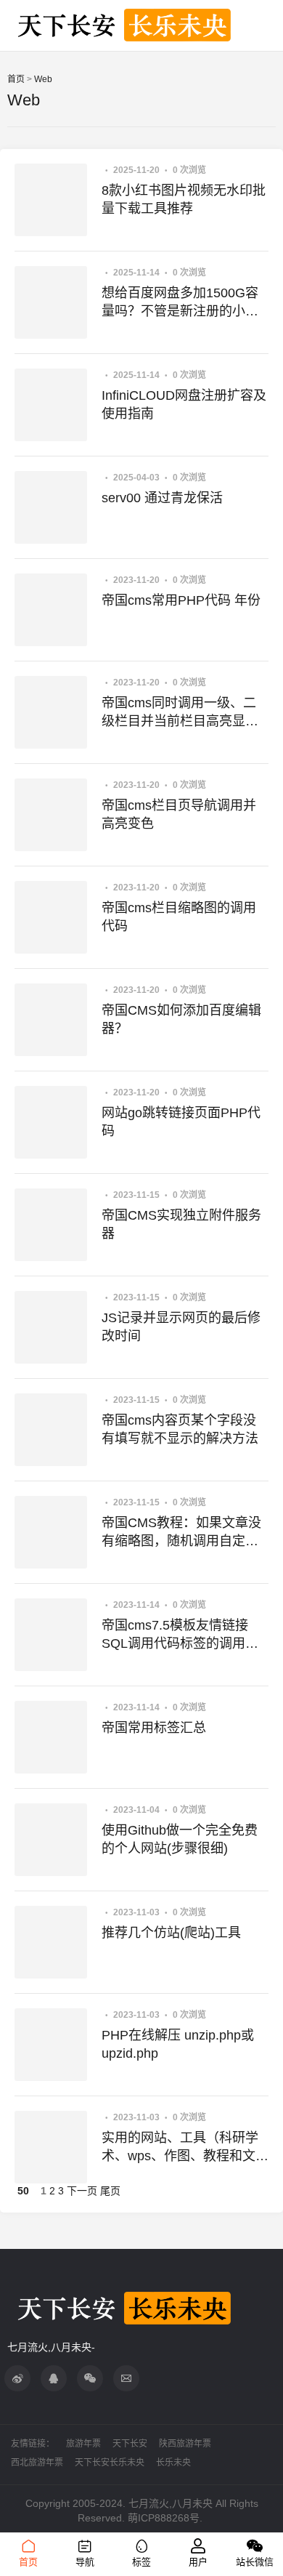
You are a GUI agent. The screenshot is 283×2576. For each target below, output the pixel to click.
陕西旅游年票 (185, 2444)
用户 (198, 2562)
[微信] (90, 2378)
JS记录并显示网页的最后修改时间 (181, 1327)
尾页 (110, 2191)
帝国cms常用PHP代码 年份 (181, 600)
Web (43, 79)
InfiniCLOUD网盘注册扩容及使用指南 (184, 404)
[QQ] (54, 2378)
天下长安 (130, 2444)
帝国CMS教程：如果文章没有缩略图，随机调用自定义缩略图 (181, 1533)
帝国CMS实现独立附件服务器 (181, 1224)
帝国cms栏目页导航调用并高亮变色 (179, 814)
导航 (85, 2562)
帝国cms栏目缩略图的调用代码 (179, 917)
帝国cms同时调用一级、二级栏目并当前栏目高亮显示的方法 (180, 713)
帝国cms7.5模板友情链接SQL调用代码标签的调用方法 (180, 1635)
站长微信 (255, 2562)
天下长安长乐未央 (110, 2463)
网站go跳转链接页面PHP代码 (181, 1122)
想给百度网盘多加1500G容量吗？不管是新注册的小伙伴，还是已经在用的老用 (180, 303)
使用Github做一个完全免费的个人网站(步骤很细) (180, 1839)
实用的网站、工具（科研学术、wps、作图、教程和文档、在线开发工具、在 (180, 2148)
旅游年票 (83, 2444)
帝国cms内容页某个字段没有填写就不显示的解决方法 (180, 1429)
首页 (16, 79)
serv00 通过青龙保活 (162, 498)
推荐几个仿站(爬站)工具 (171, 1933)
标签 (141, 2562)
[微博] (17, 2378)
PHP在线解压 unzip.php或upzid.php (178, 2044)
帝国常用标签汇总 (154, 1728)
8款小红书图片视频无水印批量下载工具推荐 (184, 200)
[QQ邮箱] (126, 2378)
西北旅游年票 (37, 2463)
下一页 (82, 2191)
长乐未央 (173, 2463)
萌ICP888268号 (164, 2518)
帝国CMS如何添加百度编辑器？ (181, 1019)
